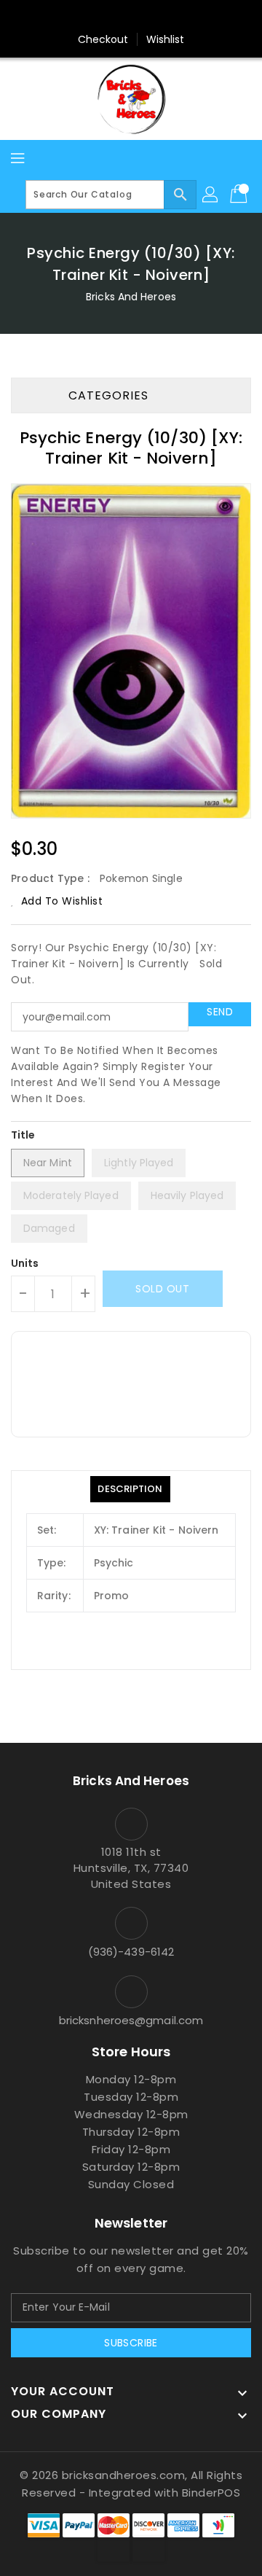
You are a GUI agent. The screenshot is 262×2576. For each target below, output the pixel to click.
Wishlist (166, 39)
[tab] (130, 1489)
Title (23, 1135)
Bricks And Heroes (131, 297)
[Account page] (211, 195)
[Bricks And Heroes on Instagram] (159, 17)
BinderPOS (211, 2493)
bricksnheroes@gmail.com (131, 2020)
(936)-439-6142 (131, 1952)
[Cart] (240, 195)
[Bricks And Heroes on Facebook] (103, 17)
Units (25, 1263)
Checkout (103, 39)
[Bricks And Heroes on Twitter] (131, 17)
